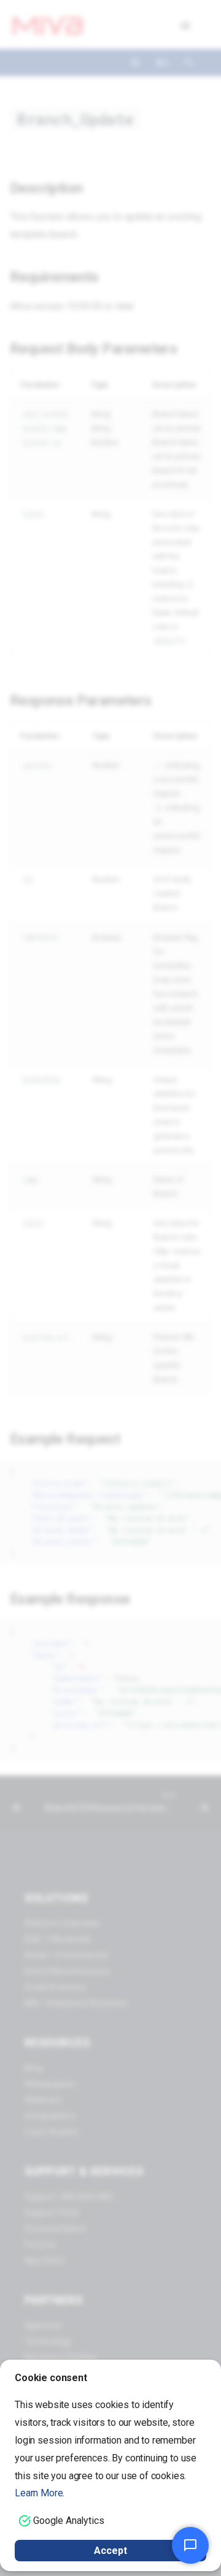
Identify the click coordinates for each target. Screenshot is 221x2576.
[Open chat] (190, 2545)
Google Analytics (68, 2521)
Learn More (39, 2493)
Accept (110, 2551)
